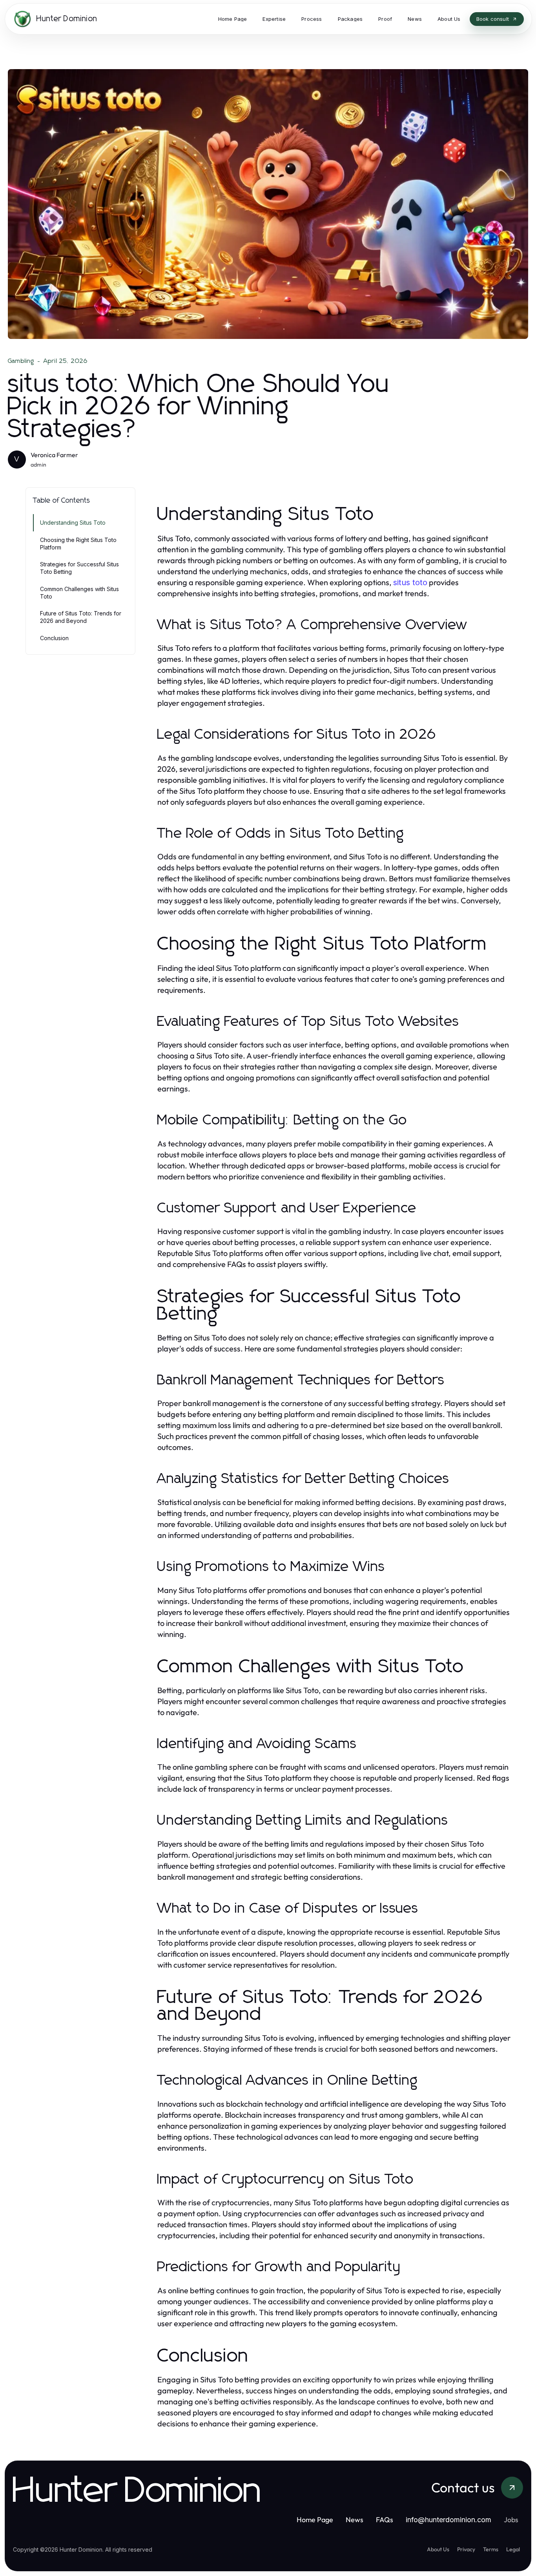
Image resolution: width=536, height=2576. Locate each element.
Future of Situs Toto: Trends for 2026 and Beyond (81, 617)
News (355, 2520)
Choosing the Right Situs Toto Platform (78, 544)
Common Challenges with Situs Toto (79, 593)
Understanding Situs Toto (73, 523)
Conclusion (54, 638)
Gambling (21, 361)
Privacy (466, 2549)
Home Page (315, 2520)
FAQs (385, 2520)
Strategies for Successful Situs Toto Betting (79, 568)
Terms (491, 2549)
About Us (438, 2549)
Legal (513, 2549)
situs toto (410, 582)
